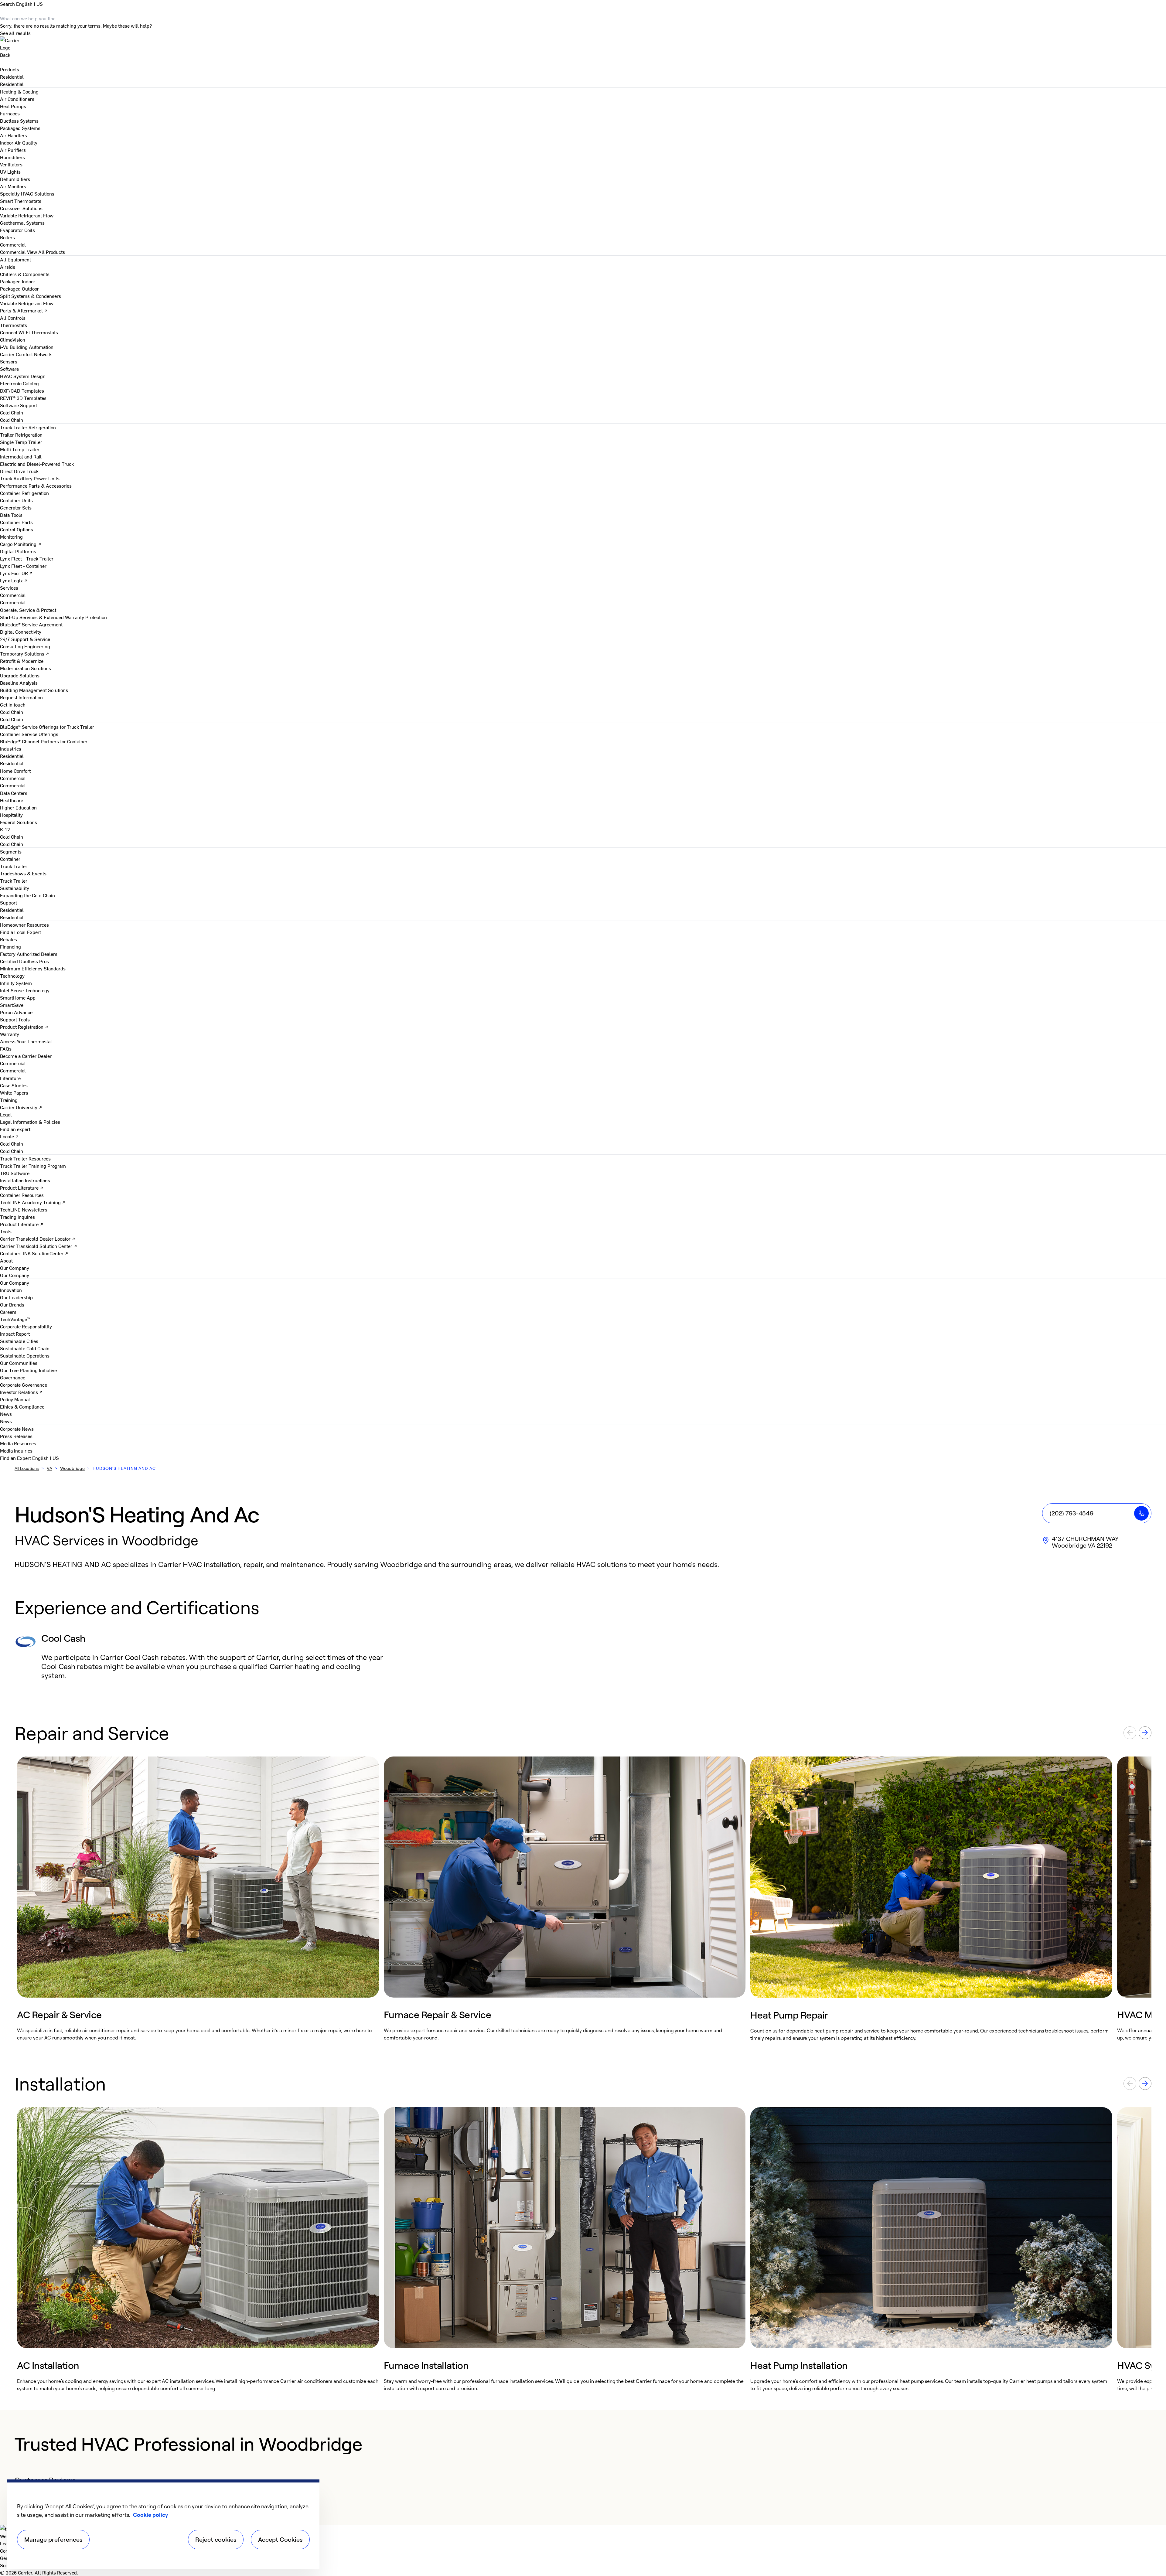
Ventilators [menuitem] (11, 164)
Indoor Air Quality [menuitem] (19, 142)
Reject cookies (216, 2539)
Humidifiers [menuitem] (12, 157)
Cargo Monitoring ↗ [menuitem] (21, 544)
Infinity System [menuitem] (16, 983)
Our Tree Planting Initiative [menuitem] (28, 1370)
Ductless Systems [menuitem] (19, 121)
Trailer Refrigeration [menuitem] (21, 434)
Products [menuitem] (10, 69)
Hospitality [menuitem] (11, 815)
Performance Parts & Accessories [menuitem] (36, 486)
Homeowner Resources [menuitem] (24, 925)
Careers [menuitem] (8, 1312)
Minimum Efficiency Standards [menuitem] (33, 968)
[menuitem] (12, 77)
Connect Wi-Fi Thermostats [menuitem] (29, 332)
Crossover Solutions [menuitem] (21, 208)
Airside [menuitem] (8, 267)
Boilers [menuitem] (7, 237)
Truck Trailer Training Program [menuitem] (33, 1166)
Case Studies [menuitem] (14, 1085)
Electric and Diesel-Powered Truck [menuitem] (37, 464)
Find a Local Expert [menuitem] (20, 932)
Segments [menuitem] (11, 851)
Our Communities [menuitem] (19, 1363)
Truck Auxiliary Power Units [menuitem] (30, 478)
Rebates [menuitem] (9, 939)
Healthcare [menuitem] (12, 800)
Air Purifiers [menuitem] (13, 150)
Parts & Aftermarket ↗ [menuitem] (24, 310)
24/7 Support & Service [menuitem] (25, 639)
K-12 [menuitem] (5, 829)
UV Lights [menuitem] (10, 172)
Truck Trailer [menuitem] (14, 866)
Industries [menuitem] (11, 748)
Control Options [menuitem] (17, 529)
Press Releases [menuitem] (16, 1436)
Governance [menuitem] (13, 1377)
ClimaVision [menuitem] (13, 339)
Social (7, 2565)
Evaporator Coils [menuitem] (17, 230)
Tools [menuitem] (6, 1231)
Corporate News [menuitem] (17, 1429)
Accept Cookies (280, 2539)
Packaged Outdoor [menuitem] (19, 288)
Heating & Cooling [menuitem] (19, 91)
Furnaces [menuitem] (10, 113)
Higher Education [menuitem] (18, 807)
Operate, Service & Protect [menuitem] (28, 610)
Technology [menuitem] (12, 976)
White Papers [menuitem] (14, 1092)
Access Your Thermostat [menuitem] (26, 1041)
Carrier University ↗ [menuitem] (21, 1107)
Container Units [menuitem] (16, 500)
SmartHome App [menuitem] (18, 997)
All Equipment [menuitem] (15, 259)
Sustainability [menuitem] (15, 888)
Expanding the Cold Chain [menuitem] (27, 895)
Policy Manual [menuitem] (15, 1399)
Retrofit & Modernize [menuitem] (22, 661)
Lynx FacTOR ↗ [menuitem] (16, 573)
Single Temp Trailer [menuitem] (21, 442)
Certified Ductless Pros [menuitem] (24, 961)
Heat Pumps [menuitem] (13, 106)
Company (10, 2550)
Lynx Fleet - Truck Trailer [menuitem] (27, 558)
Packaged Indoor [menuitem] (18, 281)
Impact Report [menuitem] (15, 1334)
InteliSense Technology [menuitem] (25, 990)
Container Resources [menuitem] (22, 1195)
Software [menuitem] (9, 369)
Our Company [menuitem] (15, 1283)
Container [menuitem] (10, 859)
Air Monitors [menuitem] (13, 186)
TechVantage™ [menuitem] (15, 1319)
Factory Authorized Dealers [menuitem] (29, 954)
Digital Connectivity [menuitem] (21, 632)
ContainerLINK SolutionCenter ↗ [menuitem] (34, 1253)
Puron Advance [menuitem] (16, 1012)
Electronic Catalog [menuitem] (19, 383)
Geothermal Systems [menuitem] (22, 223)
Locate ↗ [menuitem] (9, 1136)
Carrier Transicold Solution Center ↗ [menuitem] (39, 1246)
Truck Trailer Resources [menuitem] (25, 1158)
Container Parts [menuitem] (16, 522)
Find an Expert (16, 1458)
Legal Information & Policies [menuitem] (30, 1122)
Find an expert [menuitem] (15, 1129)
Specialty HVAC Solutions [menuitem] (27, 193)
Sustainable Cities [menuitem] (19, 1341)
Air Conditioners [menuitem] (17, 99)
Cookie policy (150, 2515)
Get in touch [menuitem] (13, 704)
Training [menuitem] (9, 1100)
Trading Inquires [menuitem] (17, 1217)
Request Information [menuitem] (21, 697)
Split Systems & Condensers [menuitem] (31, 296)
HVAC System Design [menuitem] (23, 376)
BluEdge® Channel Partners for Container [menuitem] (44, 741)
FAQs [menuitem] (6, 1048)
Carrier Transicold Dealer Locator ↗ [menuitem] (38, 1239)
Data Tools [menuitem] (11, 515)
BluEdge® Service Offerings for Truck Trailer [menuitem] (47, 727)
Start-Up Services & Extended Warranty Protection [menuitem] (53, 617)
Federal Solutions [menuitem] (19, 822)
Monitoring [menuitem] (11, 537)
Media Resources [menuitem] (18, 1443)
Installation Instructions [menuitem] (25, 1180)
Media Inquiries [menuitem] (16, 1450)
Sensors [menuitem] (9, 361)
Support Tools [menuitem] (15, 1019)
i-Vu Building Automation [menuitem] (27, 347)
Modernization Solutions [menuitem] (26, 668)
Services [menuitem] (9, 588)
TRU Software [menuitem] (15, 1173)
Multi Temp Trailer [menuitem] (20, 449)
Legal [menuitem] (6, 1114)
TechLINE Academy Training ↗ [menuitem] (33, 1202)
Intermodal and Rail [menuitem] (21, 456)
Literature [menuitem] (10, 1078)
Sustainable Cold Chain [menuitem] (25, 1348)
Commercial (13, 252)
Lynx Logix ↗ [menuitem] (14, 580)
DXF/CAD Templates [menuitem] (22, 390)
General (8, 2558)
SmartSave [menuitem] (12, 1005)
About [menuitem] (6, 1260)
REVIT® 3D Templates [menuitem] (23, 398)
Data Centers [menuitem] (14, 793)
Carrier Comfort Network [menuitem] (26, 354)
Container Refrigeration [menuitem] (24, 493)
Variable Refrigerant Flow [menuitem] (27, 215)
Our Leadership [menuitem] (16, 1297)
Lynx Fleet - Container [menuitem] (23, 566)
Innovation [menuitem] (11, 1290)
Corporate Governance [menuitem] (24, 1385)
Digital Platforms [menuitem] (18, 551)
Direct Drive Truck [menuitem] (19, 471)
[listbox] (583, 1899)
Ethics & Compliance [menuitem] (22, 1406)
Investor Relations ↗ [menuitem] (21, 1392)
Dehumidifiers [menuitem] (15, 179)
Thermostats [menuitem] (14, 325)
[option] (198, 1899)
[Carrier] (583, 44)
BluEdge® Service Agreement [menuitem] (31, 624)
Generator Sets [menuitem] (16, 507)
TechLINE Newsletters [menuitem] (24, 1209)
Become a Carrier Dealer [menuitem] (26, 1056)
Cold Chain (12, 420)
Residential (12, 84)
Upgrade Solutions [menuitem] (20, 675)
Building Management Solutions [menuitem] (34, 690)
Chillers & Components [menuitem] (25, 274)
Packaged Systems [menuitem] (20, 128)
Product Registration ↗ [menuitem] (24, 1027)
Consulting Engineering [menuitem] (25, 646)
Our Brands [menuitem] (12, 1304)
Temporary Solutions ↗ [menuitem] (25, 653)
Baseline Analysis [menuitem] (19, 683)
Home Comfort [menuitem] (15, 771)
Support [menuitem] (9, 902)
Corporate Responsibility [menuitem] (26, 1326)
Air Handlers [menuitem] (14, 135)
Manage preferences (53, 2539)
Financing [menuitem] (10, 946)
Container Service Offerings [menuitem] (29, 734)
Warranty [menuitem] (10, 1034)
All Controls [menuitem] (13, 318)
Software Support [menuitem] (19, 405)
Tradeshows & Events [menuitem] (23, 873)
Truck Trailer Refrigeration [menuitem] (28, 427)
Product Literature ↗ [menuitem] (22, 1187)
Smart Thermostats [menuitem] (21, 201)
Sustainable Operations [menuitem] (25, 1355)
